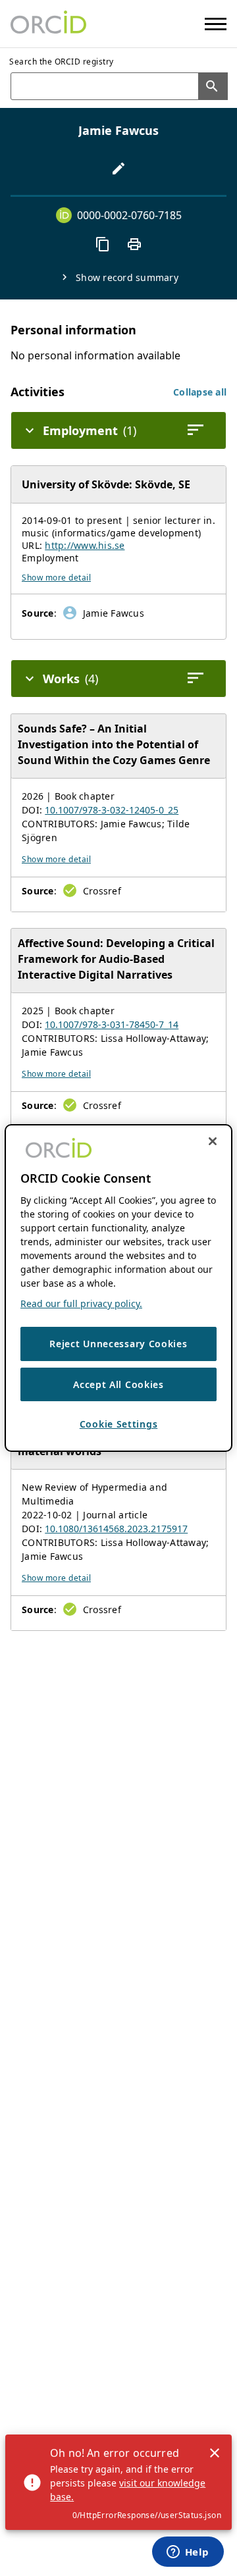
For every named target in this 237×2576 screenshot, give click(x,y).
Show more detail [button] (56, 578)
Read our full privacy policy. (81, 1303)
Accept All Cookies (118, 1384)
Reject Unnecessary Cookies (118, 1344)
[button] (200, 392)
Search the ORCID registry (62, 62)
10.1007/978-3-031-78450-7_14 (112, 1024)
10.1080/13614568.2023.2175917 (116, 1529)
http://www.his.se (85, 545)
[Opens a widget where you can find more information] (188, 2553)
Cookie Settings (119, 1424)
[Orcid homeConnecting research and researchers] (48, 24)
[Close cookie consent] (213, 1141)
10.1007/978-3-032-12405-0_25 (112, 810)
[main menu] (216, 24)
